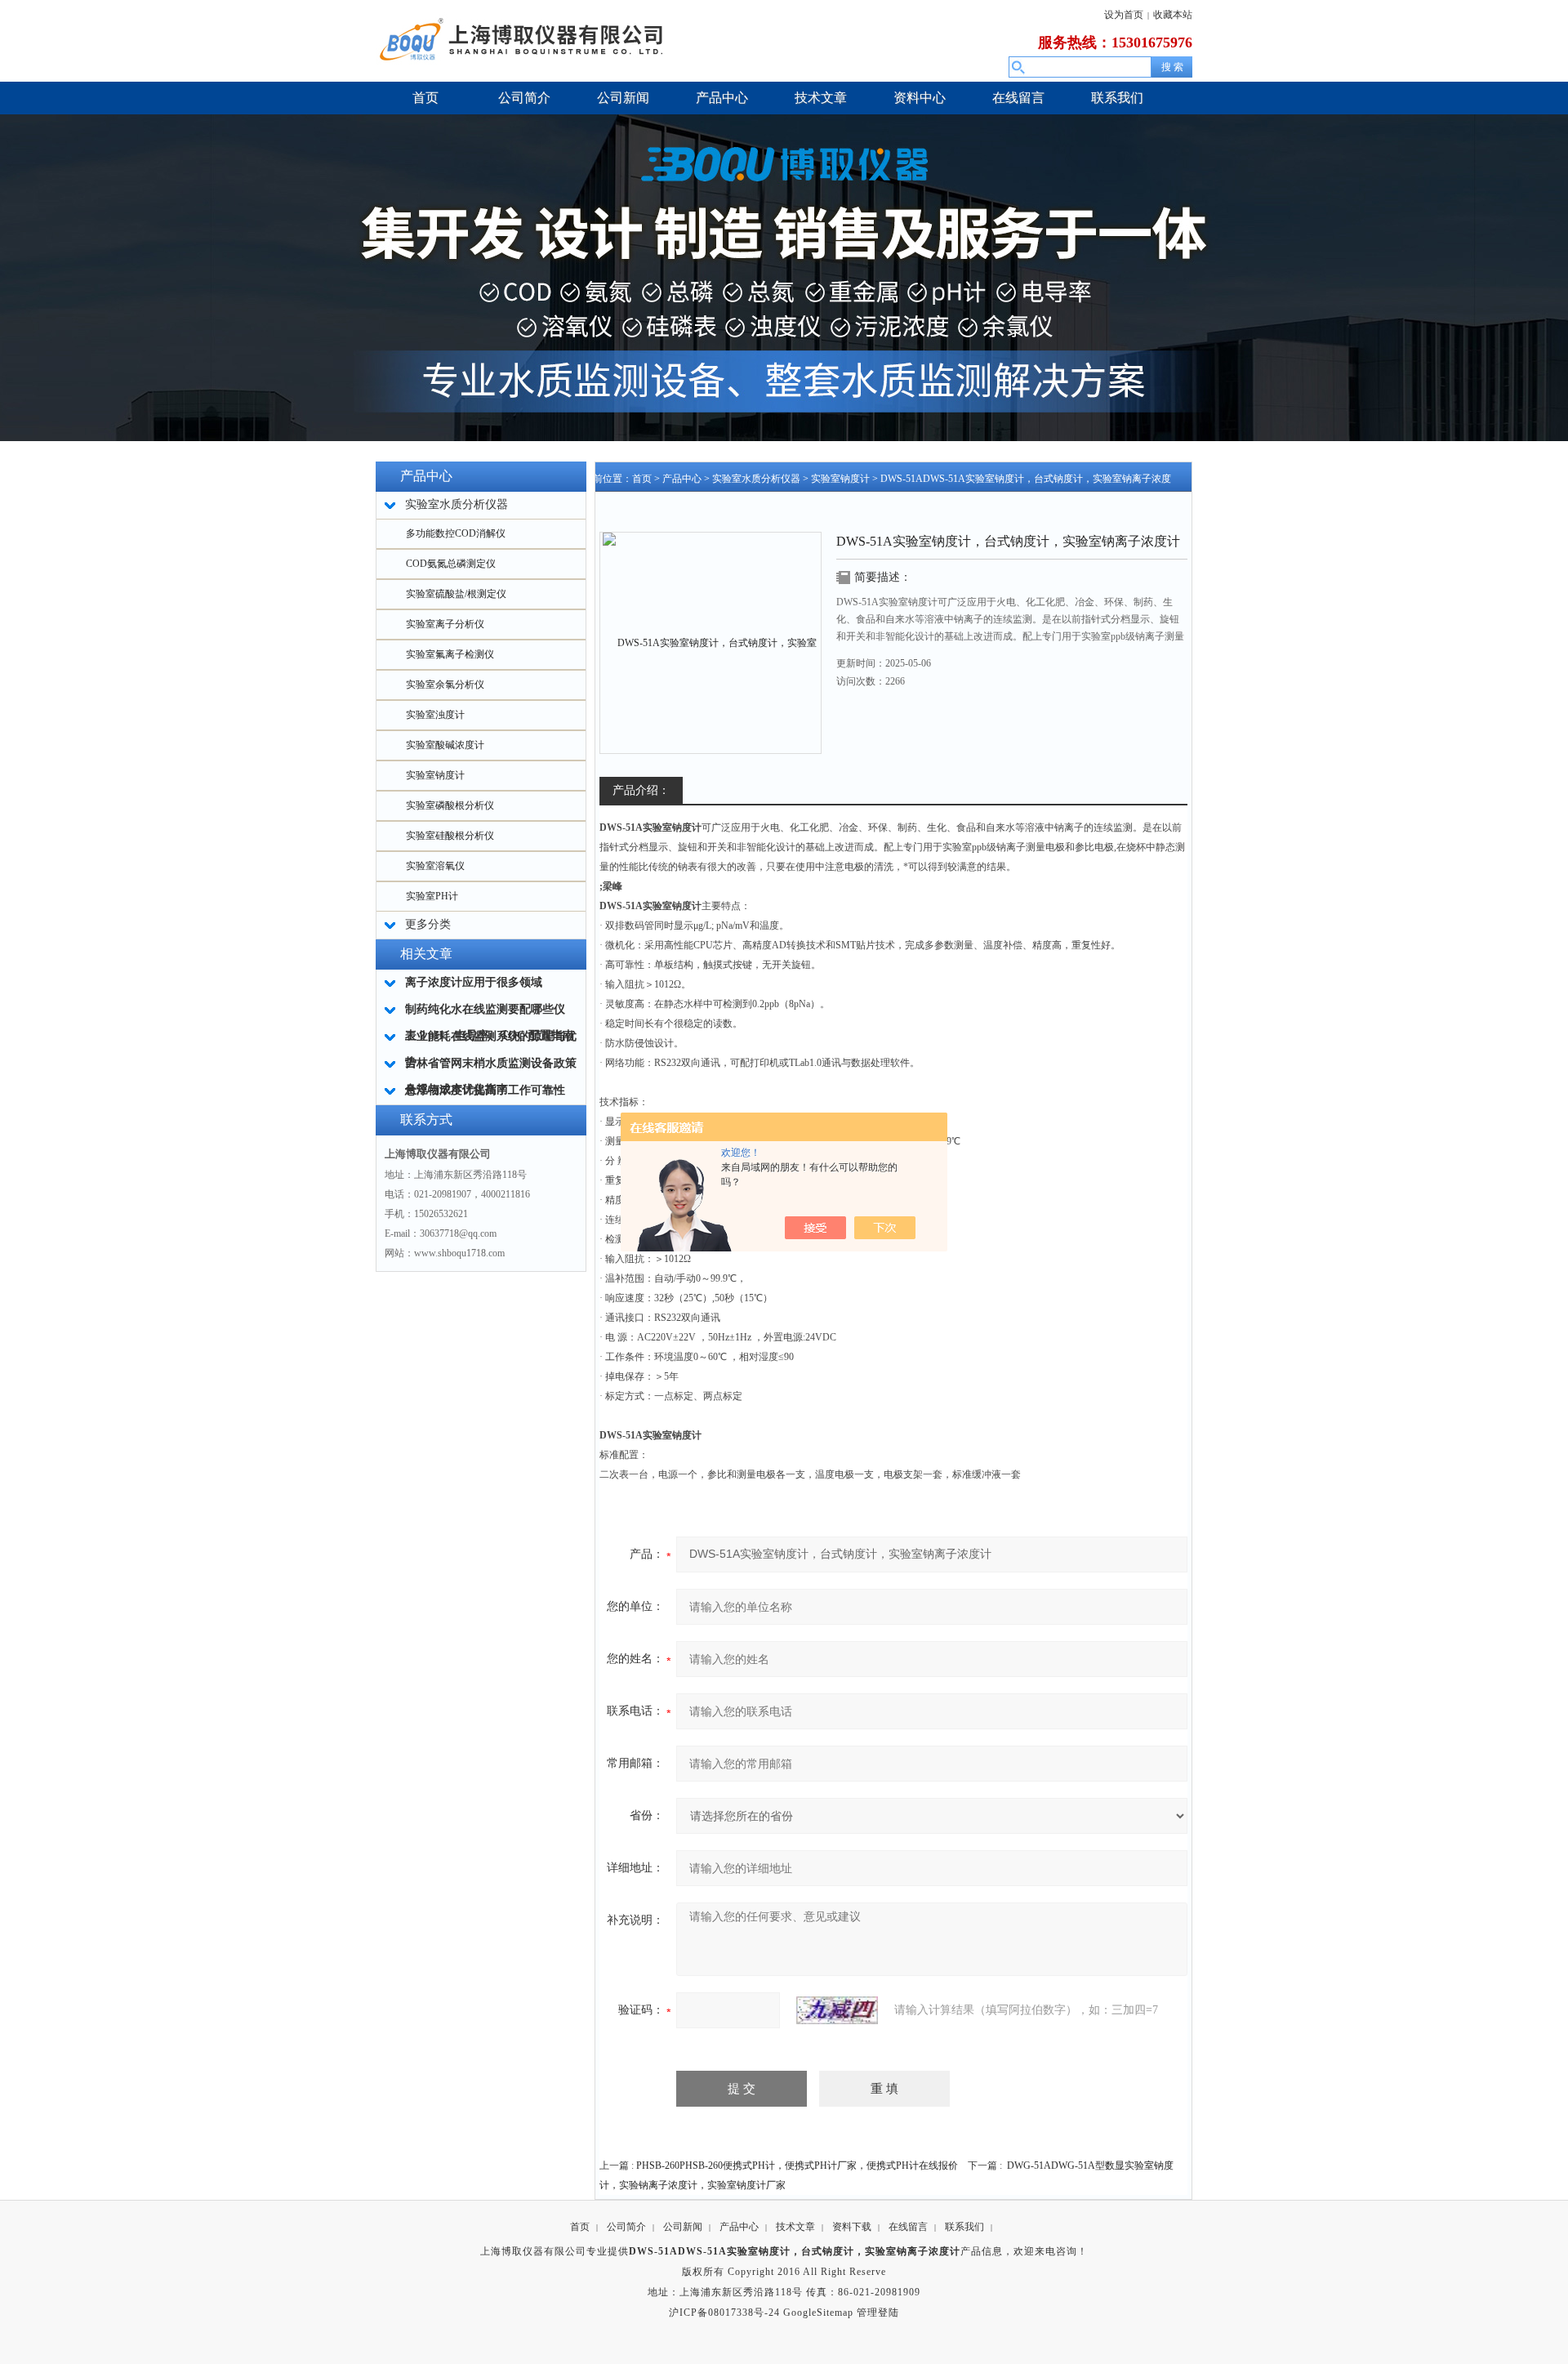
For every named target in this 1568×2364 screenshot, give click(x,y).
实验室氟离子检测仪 (450, 654)
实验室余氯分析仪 (445, 685)
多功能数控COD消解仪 (456, 533)
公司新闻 (683, 2227)
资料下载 (852, 2227)
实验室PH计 (432, 896)
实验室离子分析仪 (445, 624)
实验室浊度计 (435, 715)
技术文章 (795, 2227)
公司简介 (626, 2227)
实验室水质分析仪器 (756, 479)
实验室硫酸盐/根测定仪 (456, 594)
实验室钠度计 (435, 775)
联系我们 (964, 2227)
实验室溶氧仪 (435, 866)
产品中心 (682, 479)
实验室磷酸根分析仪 (450, 805)
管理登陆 (878, 2313)
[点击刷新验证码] (837, 2010)
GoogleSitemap (818, 2313)
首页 (642, 479)
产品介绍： (641, 790)
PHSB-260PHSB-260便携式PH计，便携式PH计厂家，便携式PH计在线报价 (797, 2166)
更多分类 (428, 924)
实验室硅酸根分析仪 (450, 836)
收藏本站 (1173, 15)
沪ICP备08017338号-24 (724, 2313)
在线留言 (908, 2227)
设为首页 (1124, 15)
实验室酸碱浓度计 (445, 745)
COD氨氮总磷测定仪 (451, 564)
